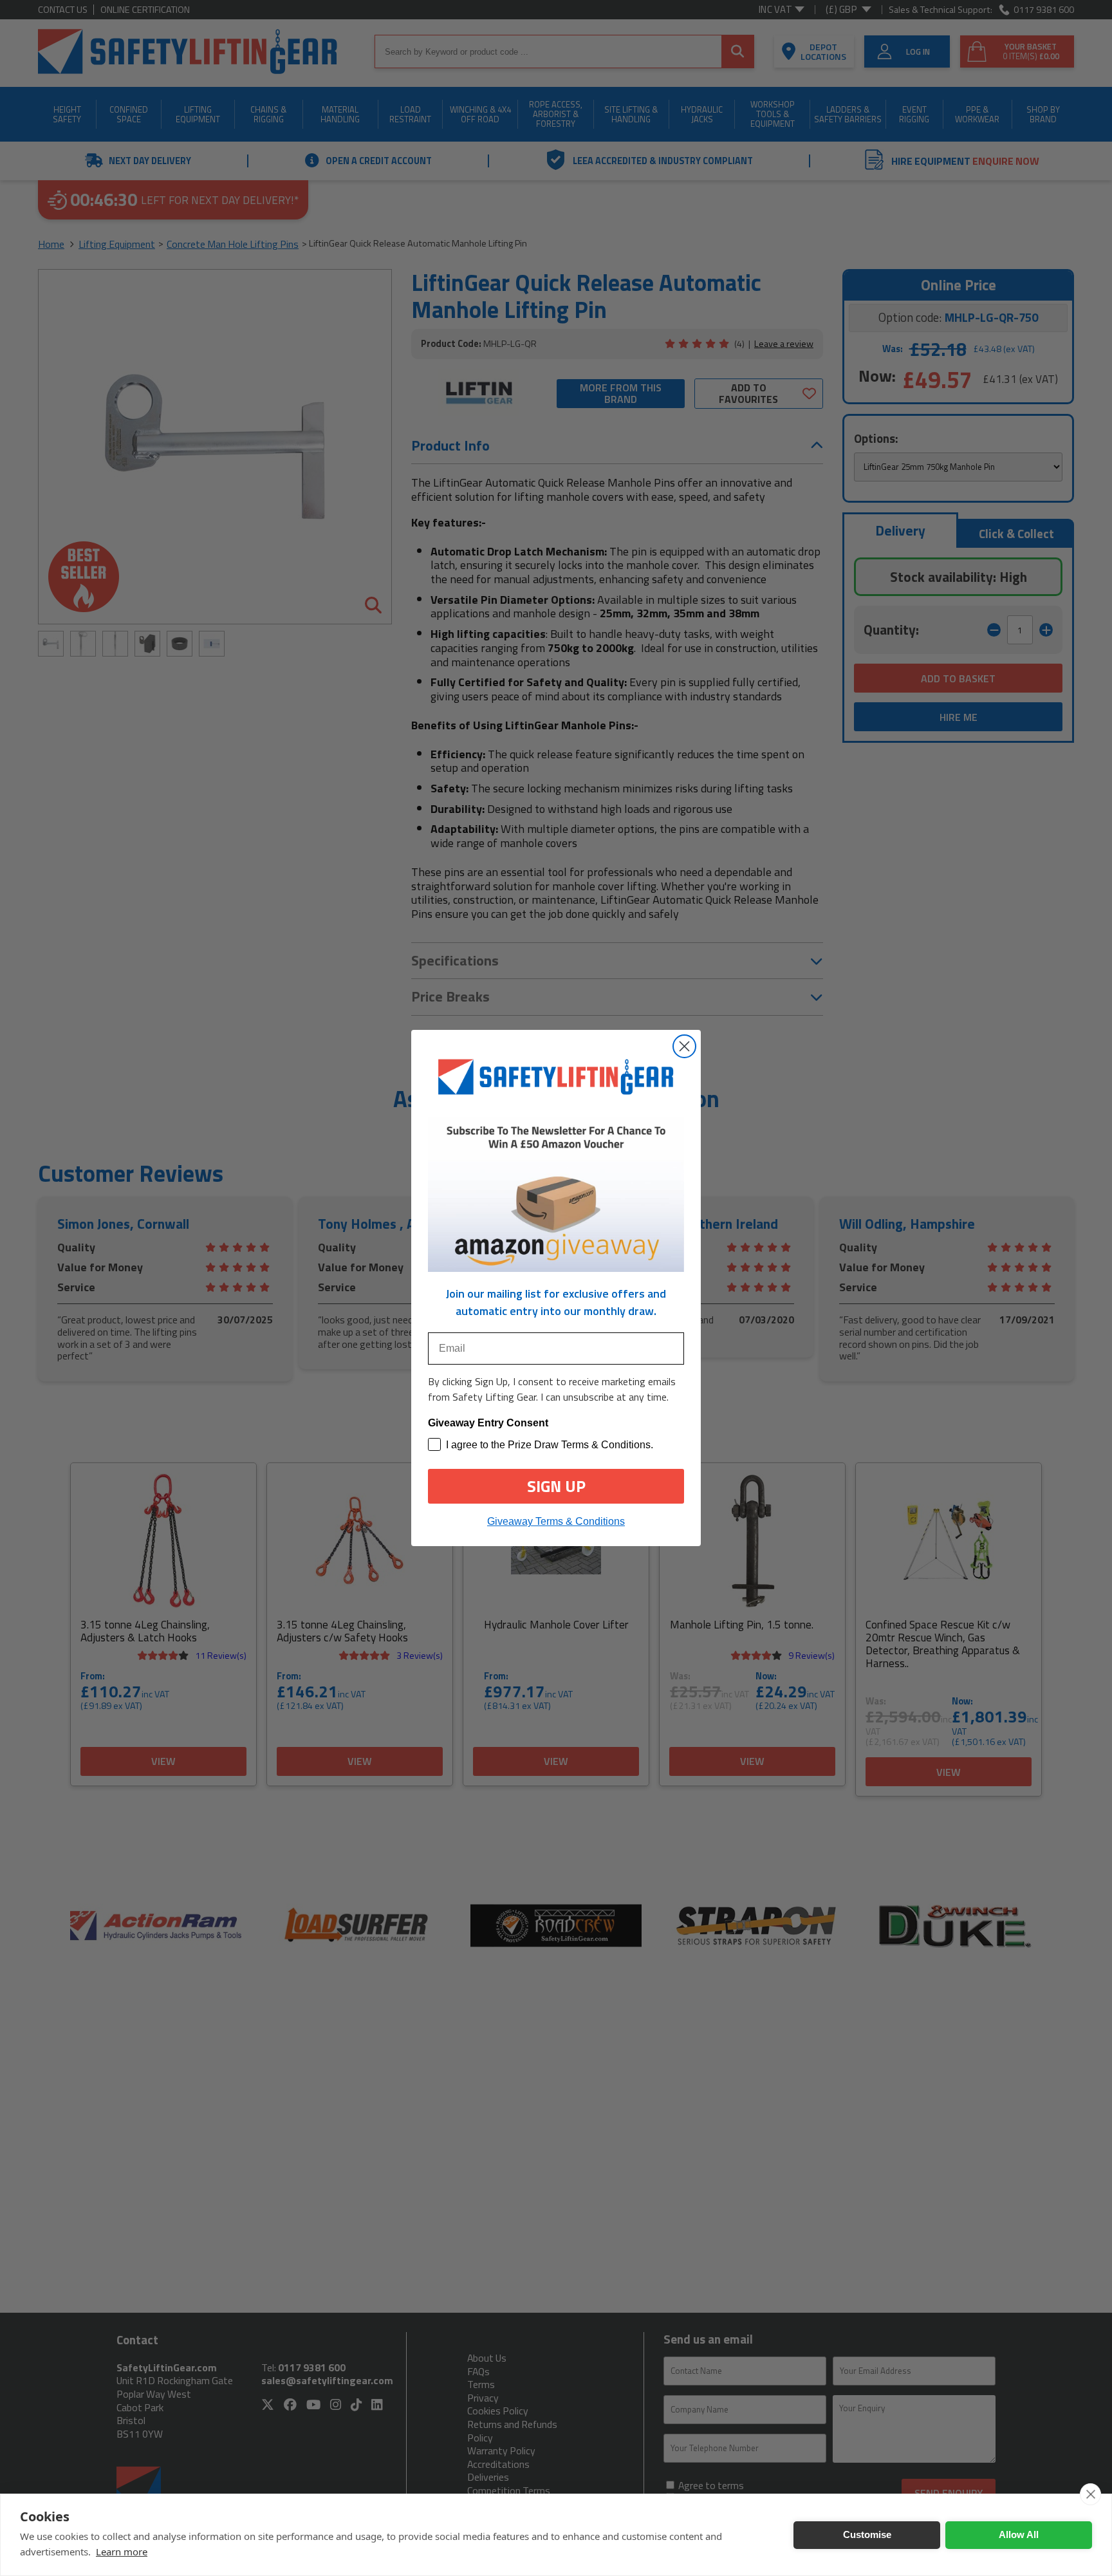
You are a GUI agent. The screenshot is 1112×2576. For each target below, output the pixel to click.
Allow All (1019, 2534)
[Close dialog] (684, 1046)
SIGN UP (556, 1486)
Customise (867, 2534)
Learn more (122, 2552)
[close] (1090, 2494)
